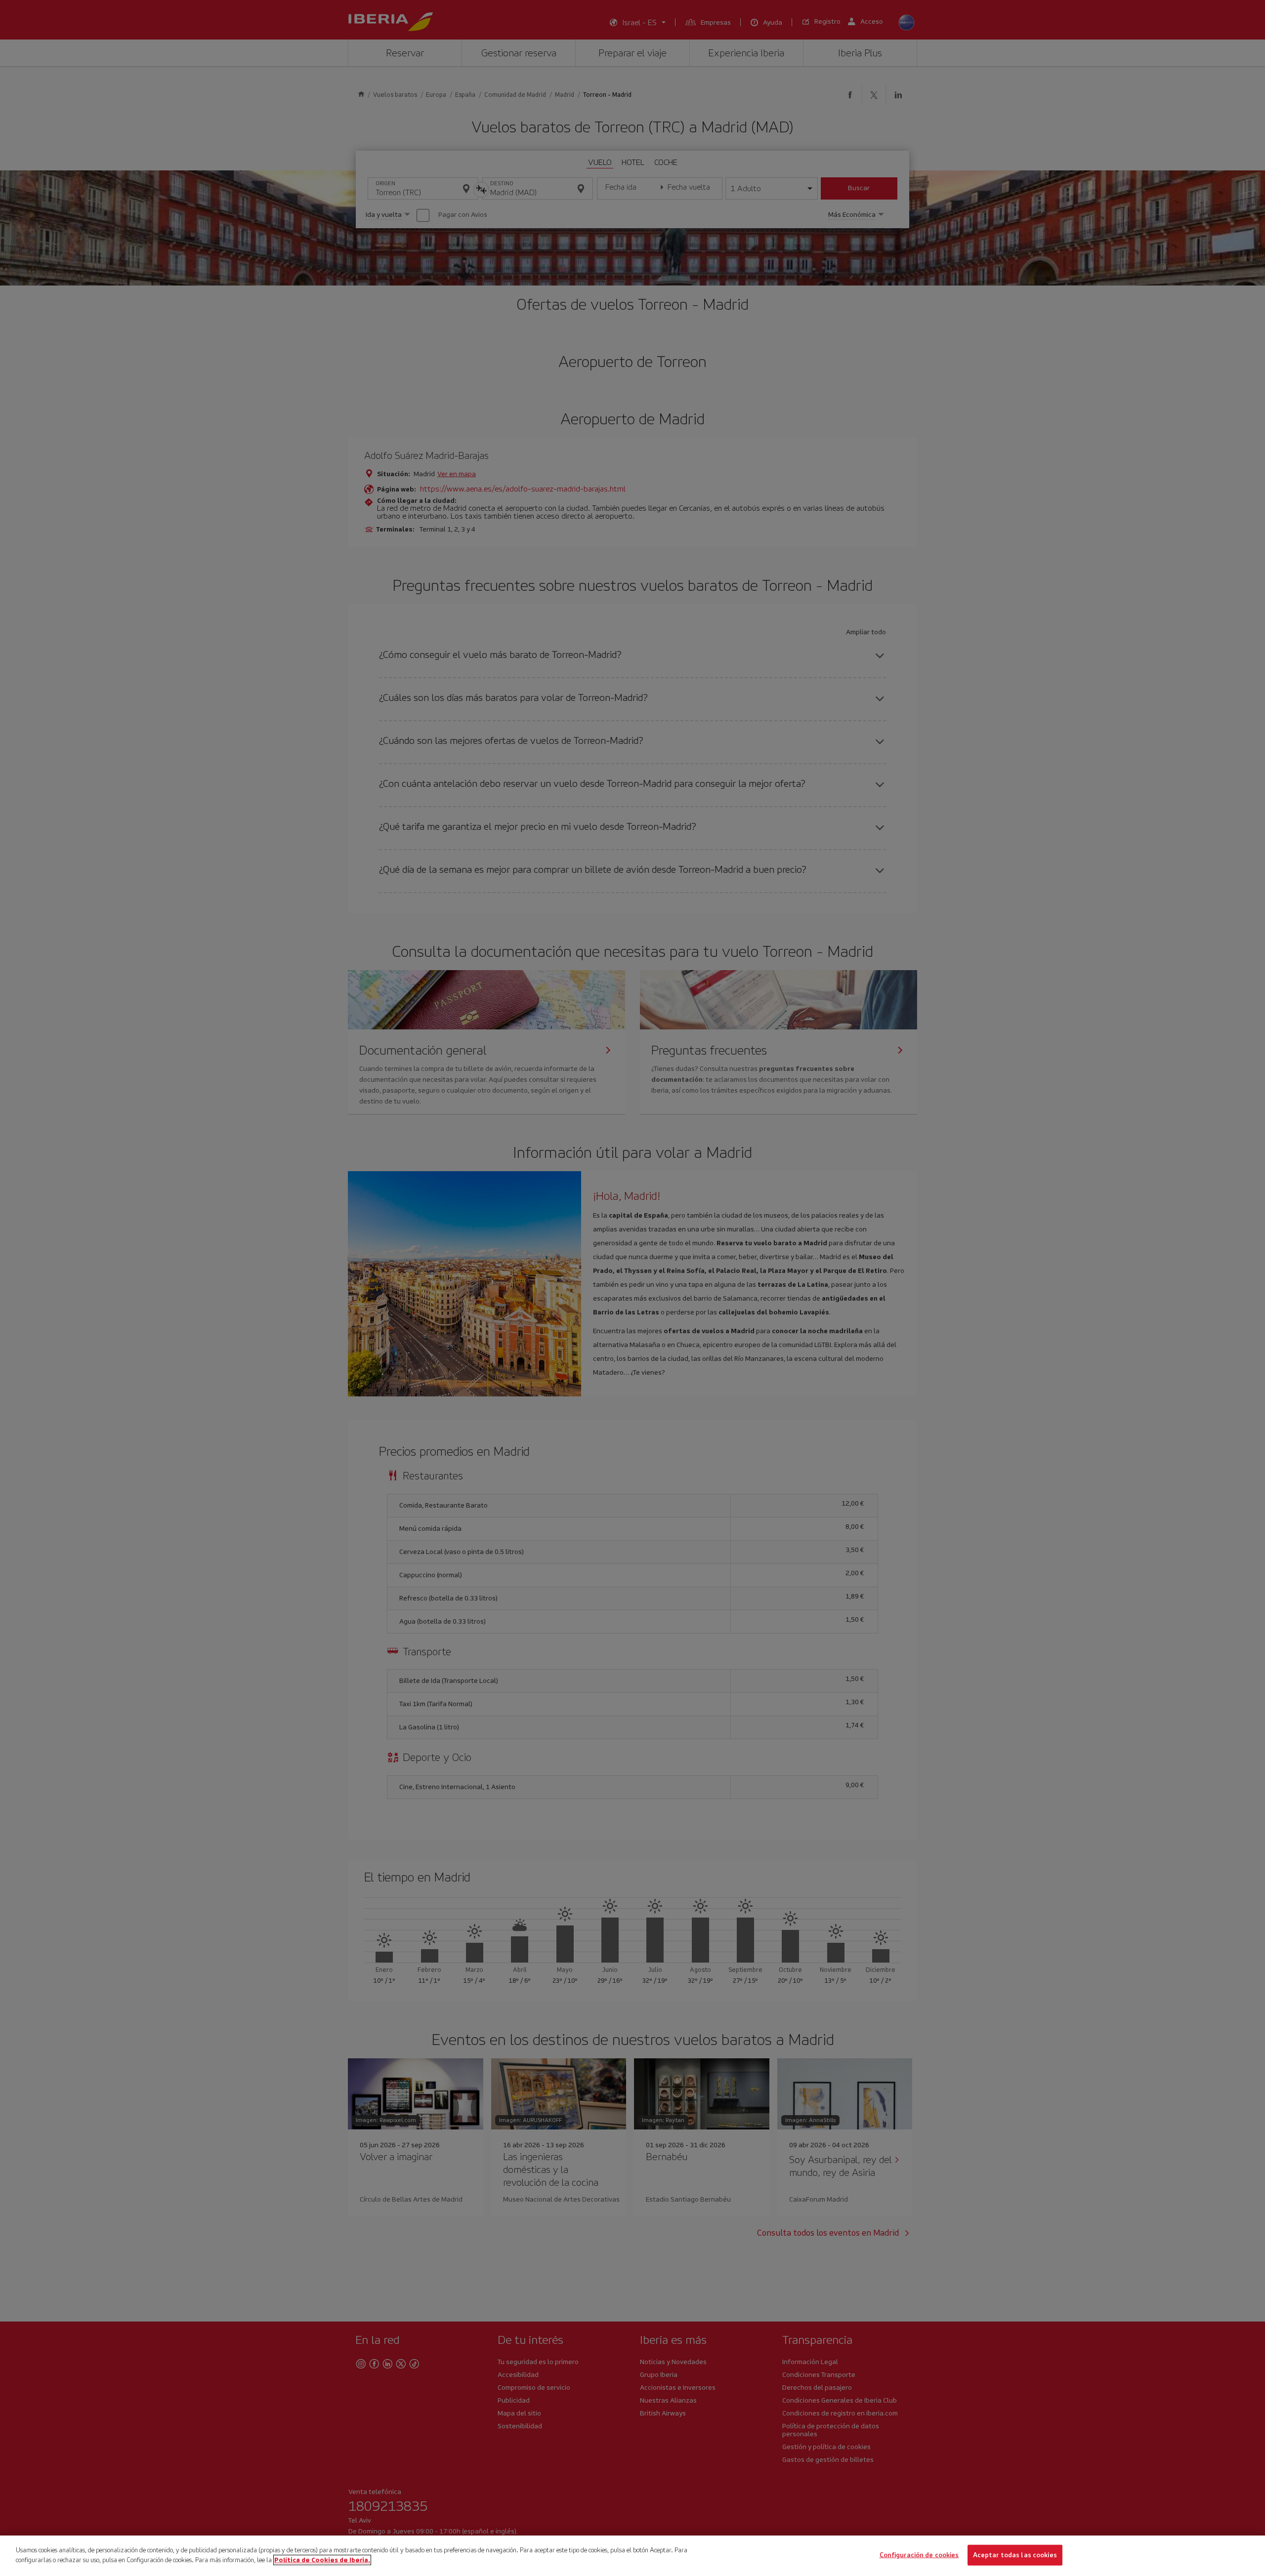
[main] (632, 2556)
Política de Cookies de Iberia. (322, 2559)
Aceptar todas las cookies (1015, 2555)
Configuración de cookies (919, 2555)
